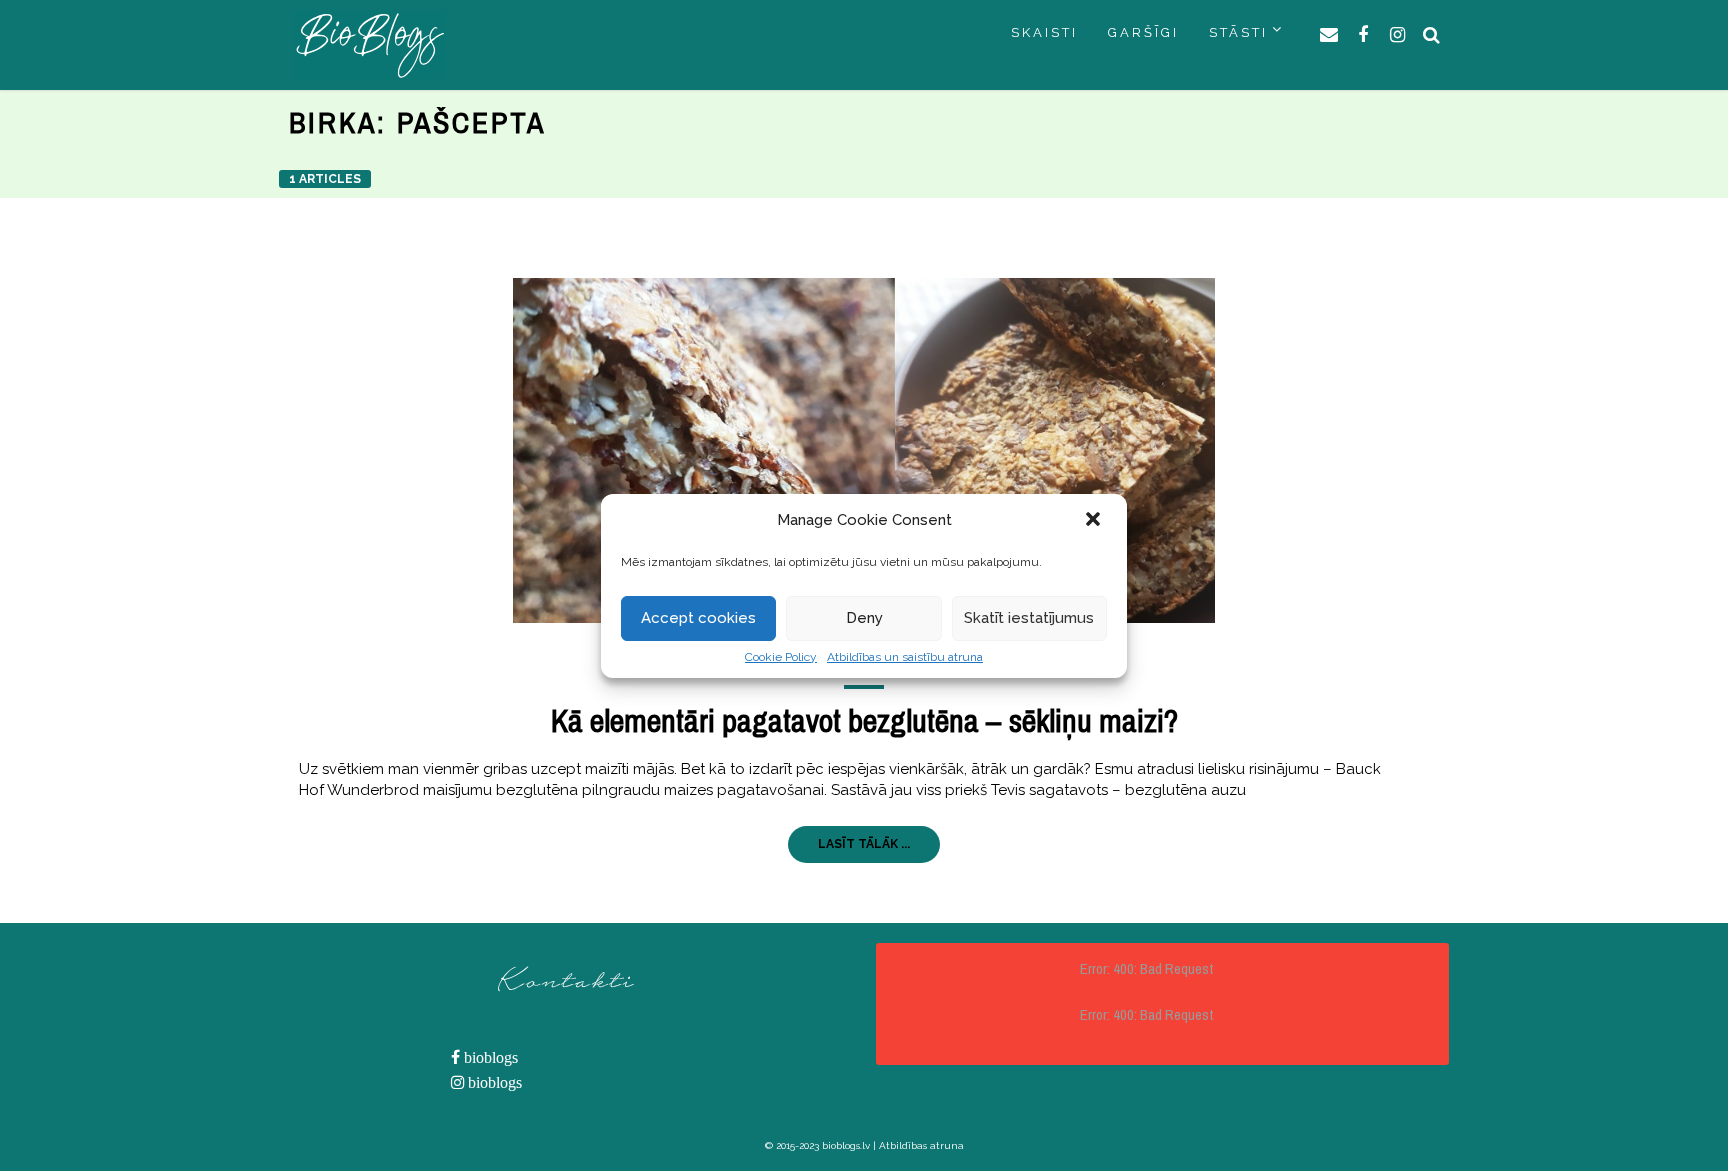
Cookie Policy (781, 657)
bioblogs (489, 1057)
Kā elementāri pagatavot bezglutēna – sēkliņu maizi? (864, 720)
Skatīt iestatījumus (1029, 618)
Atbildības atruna (921, 1145)
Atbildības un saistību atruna (905, 657)
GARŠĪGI (1143, 32)
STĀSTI (1238, 32)
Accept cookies (698, 618)
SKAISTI (1044, 32)
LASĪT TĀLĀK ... (864, 844)
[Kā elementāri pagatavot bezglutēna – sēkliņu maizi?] (864, 450)
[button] (1095, 521)
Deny (864, 618)
